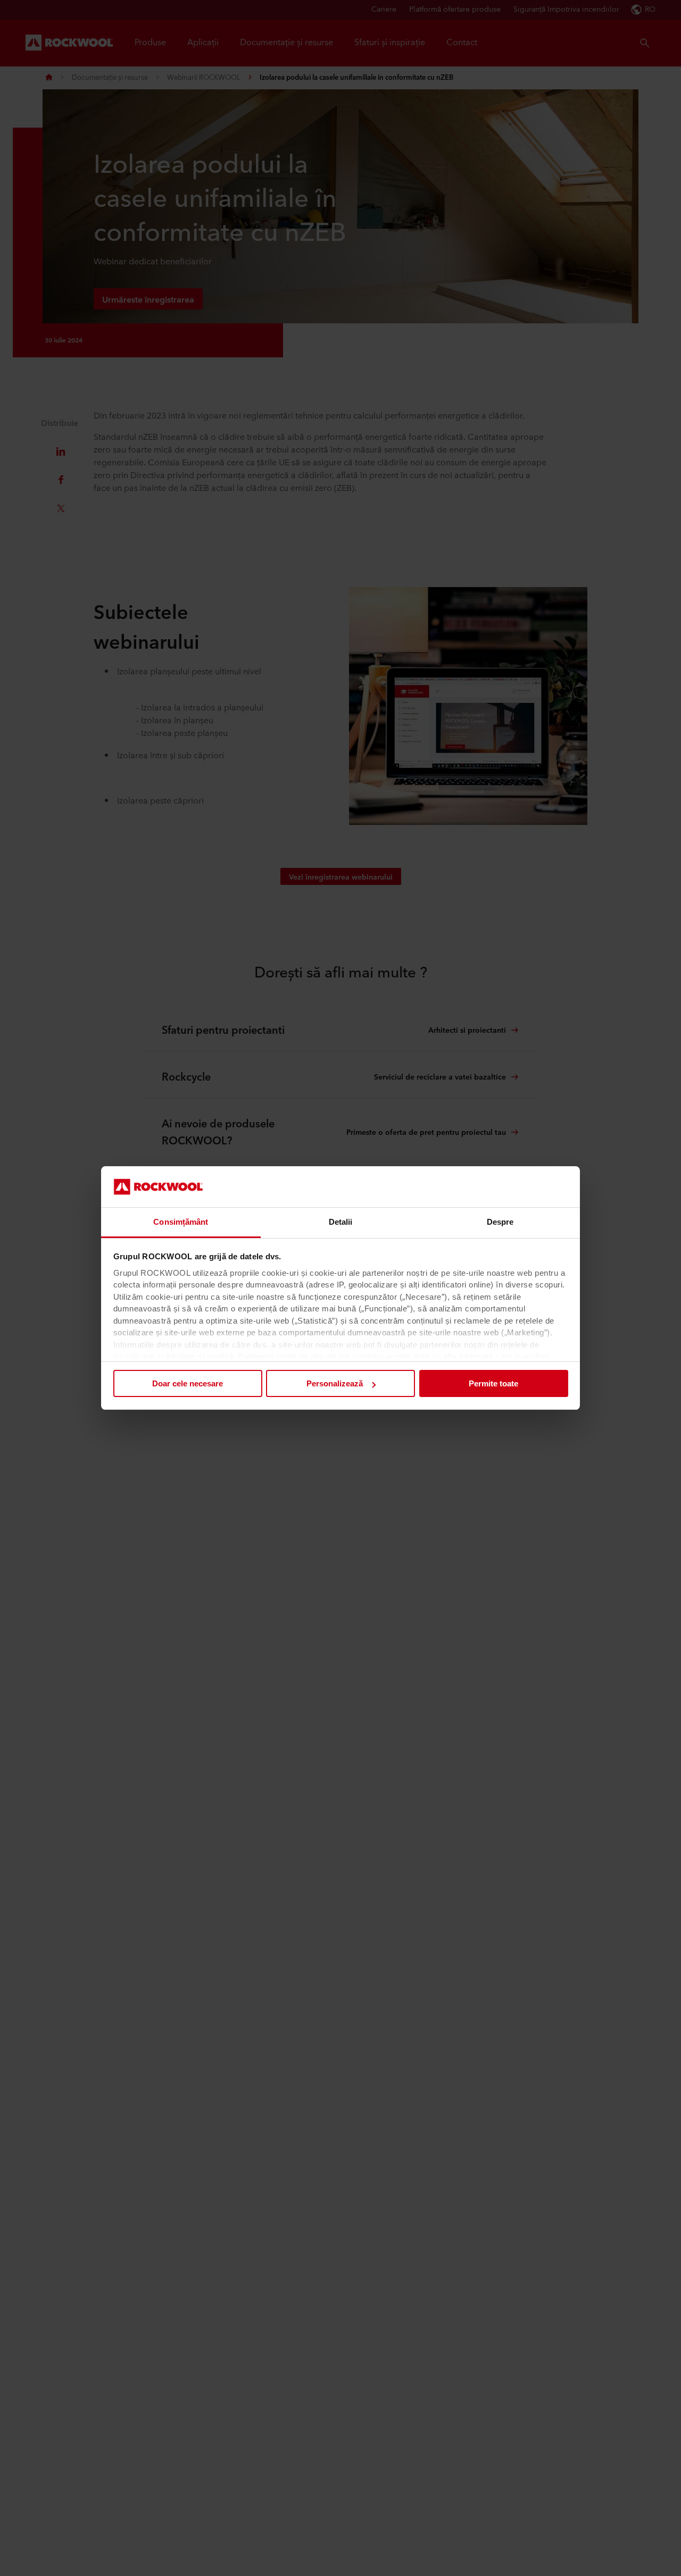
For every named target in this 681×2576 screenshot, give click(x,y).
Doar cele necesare (188, 1383)
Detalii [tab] (341, 1222)
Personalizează (335, 1383)
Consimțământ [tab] (181, 1222)
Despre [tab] (500, 1222)
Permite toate (493, 1383)
